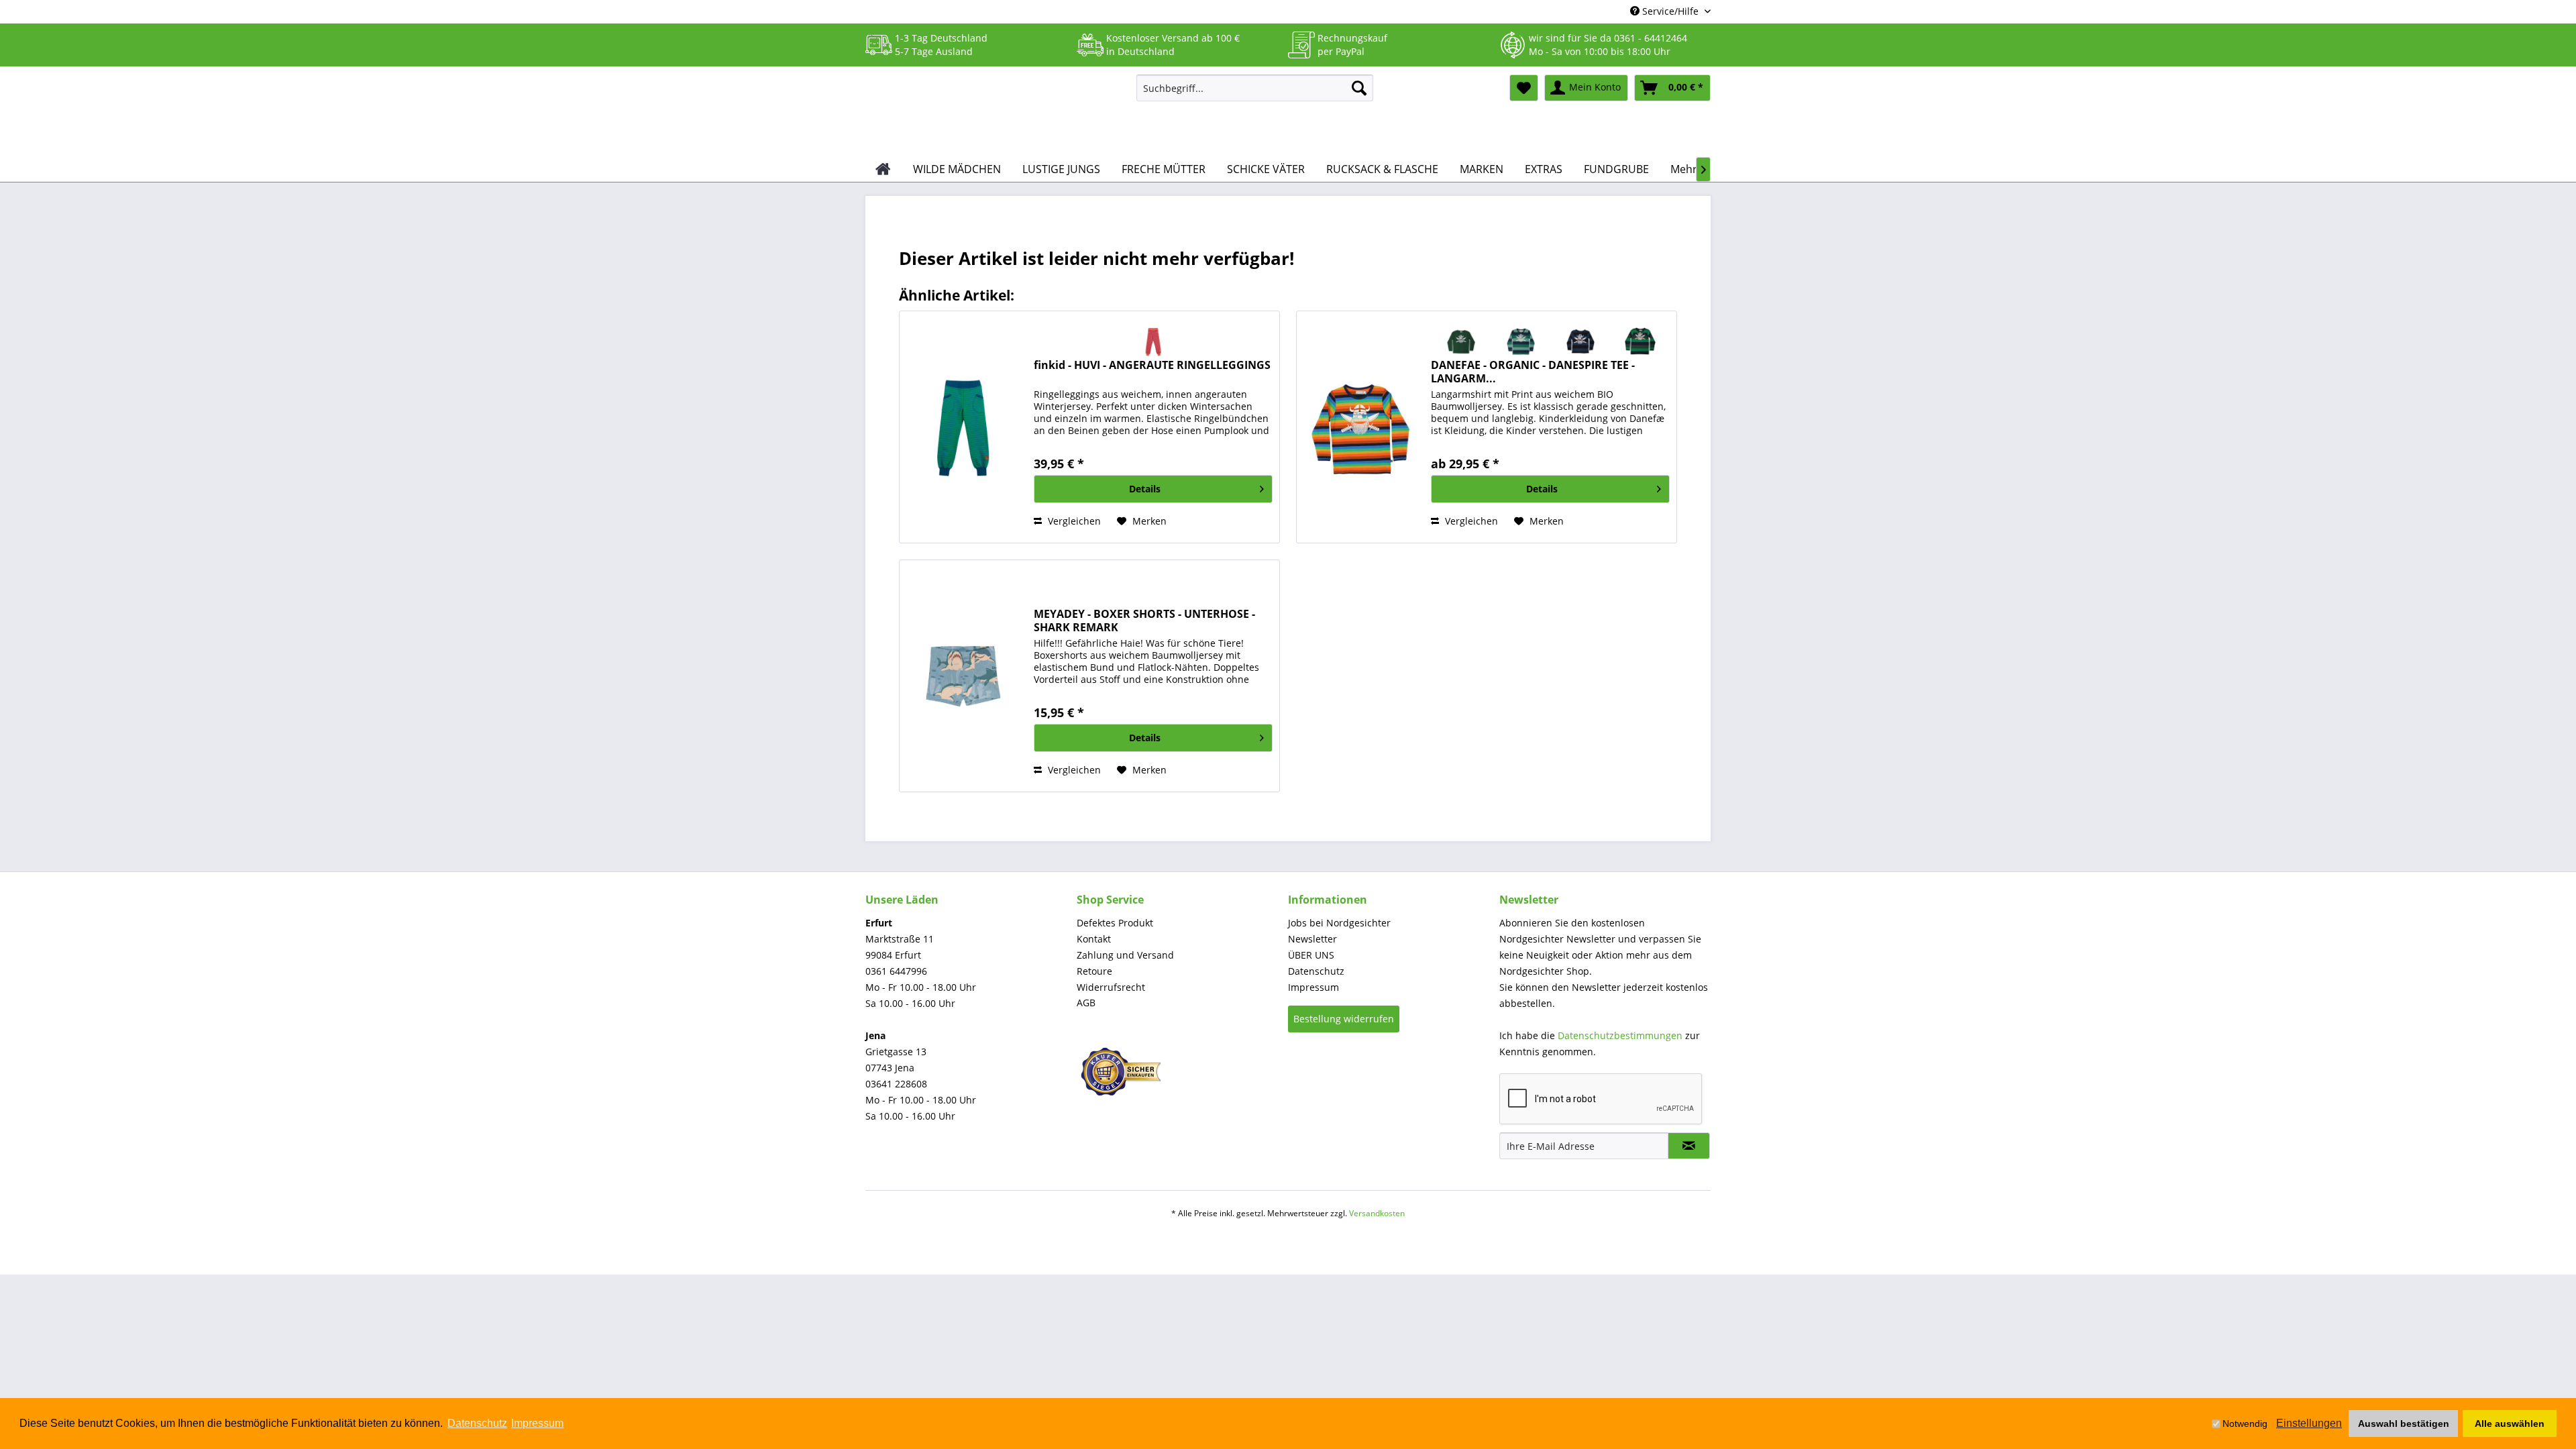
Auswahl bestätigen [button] (2404, 1424)
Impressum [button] (537, 1423)
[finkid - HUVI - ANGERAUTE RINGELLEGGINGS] (963, 427)
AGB (1086, 1003)
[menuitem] (1255, 88)
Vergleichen (1073, 521)
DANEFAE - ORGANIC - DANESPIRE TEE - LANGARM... (1533, 372)
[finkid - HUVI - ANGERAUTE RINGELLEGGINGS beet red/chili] (1153, 341)
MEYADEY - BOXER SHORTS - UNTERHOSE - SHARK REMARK (1144, 621)
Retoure (1094, 971)
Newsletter (1312, 939)
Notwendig (2245, 1424)
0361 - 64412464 (1651, 38)
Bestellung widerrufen (1344, 1019)
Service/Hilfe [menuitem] (1670, 11)
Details (1145, 489)
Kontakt (1094, 939)
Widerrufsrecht (1111, 987)
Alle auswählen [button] (2510, 1424)
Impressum (1313, 987)
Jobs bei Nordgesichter (1339, 923)
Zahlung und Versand (1125, 955)
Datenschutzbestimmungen (1620, 1035)
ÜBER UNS (1311, 955)
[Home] (883, 169)
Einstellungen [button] (2309, 1423)
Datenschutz (1316, 971)
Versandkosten (1377, 1213)
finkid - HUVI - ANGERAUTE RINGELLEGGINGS (1152, 365)
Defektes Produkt (1115, 923)
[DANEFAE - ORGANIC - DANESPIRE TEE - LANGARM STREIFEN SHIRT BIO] (1360, 427)
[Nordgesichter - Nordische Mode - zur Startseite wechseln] (996, 112)
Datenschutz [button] (477, 1423)
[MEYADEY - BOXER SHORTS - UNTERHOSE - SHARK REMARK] (963, 676)
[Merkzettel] (1524, 88)
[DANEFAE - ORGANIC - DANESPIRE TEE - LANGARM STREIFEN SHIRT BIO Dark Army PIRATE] (1461, 341)
